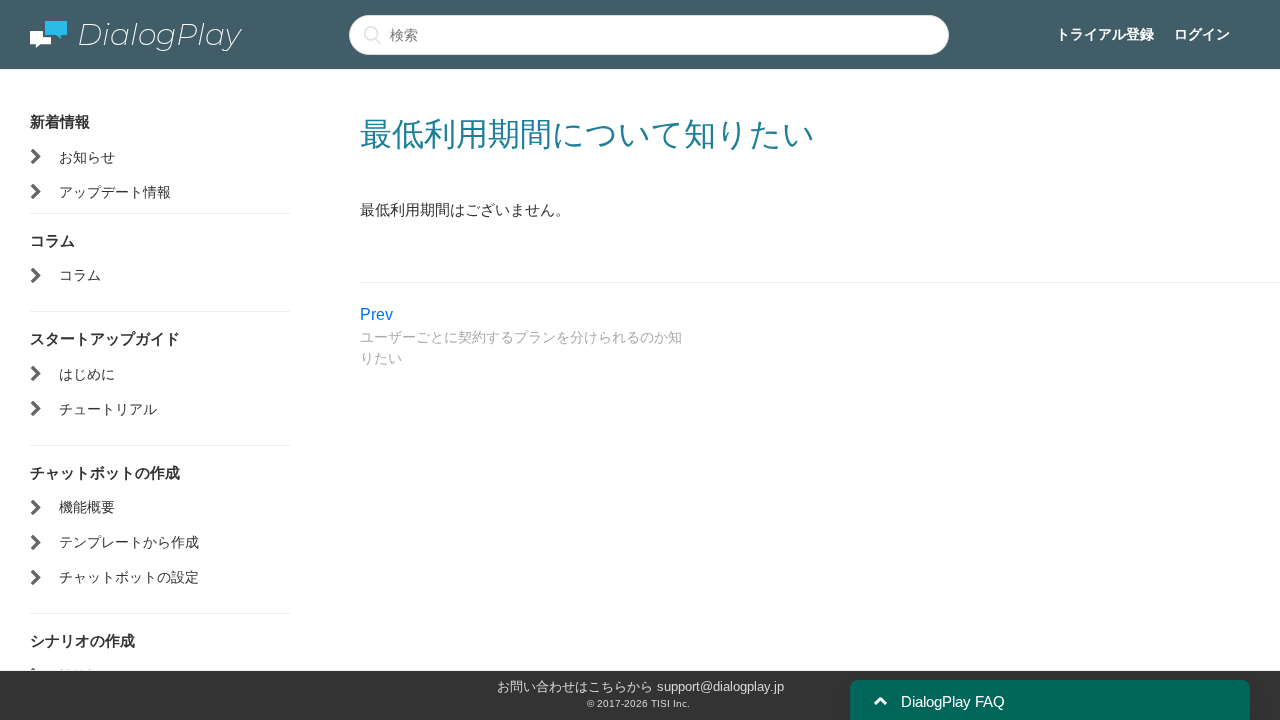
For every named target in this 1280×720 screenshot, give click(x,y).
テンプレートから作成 (129, 542)
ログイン (1202, 34)
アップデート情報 (115, 192)
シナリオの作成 (82, 640)
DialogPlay (159, 34)
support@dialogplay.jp (720, 686)
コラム (52, 240)
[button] (880, 701)
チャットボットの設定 (129, 577)
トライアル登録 (1105, 34)
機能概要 (87, 507)
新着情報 (60, 121)
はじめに (87, 374)
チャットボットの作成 (105, 472)
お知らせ (87, 157)
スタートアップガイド (105, 338)
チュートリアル (108, 409)
